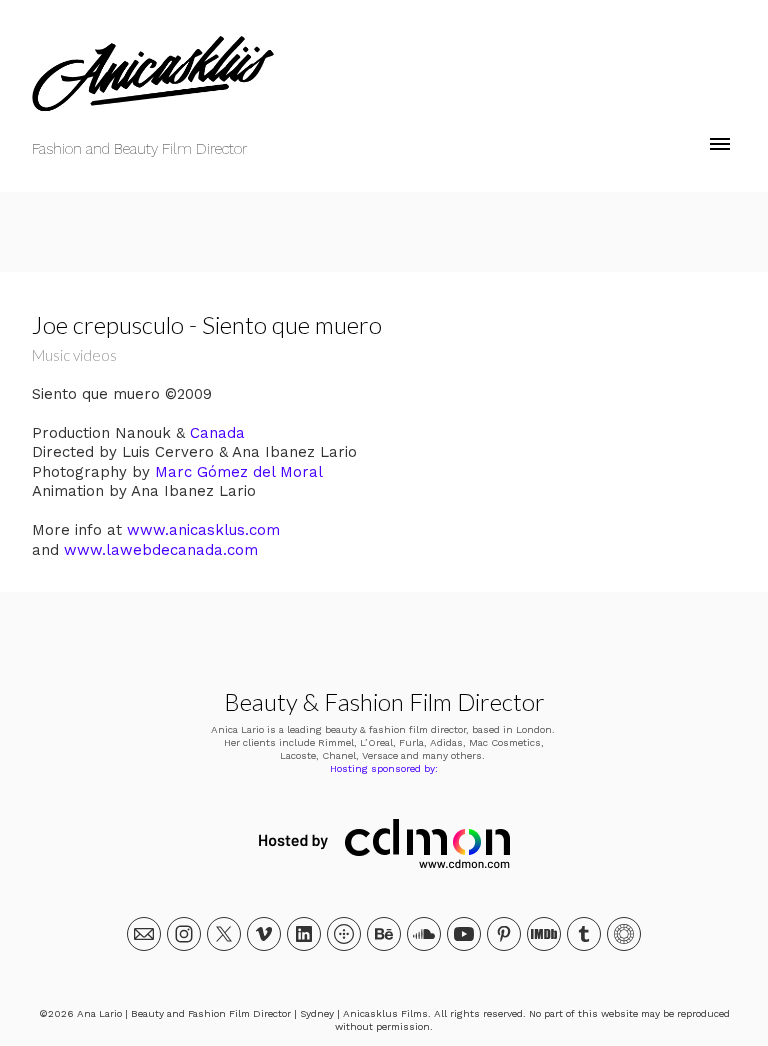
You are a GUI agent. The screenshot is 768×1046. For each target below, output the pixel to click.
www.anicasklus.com (203, 530)
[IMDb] (544, 934)
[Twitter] (224, 934)
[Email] (144, 934)
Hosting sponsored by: (384, 768)
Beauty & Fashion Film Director (384, 701)
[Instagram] (184, 934)
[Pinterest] (504, 934)
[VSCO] (624, 934)
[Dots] (344, 934)
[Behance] (384, 934)
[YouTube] (464, 934)
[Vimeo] (264, 934)
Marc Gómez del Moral (239, 472)
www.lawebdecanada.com (161, 550)
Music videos (74, 355)
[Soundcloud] (424, 934)
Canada (217, 433)
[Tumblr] (584, 934)
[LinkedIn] (304, 934)
